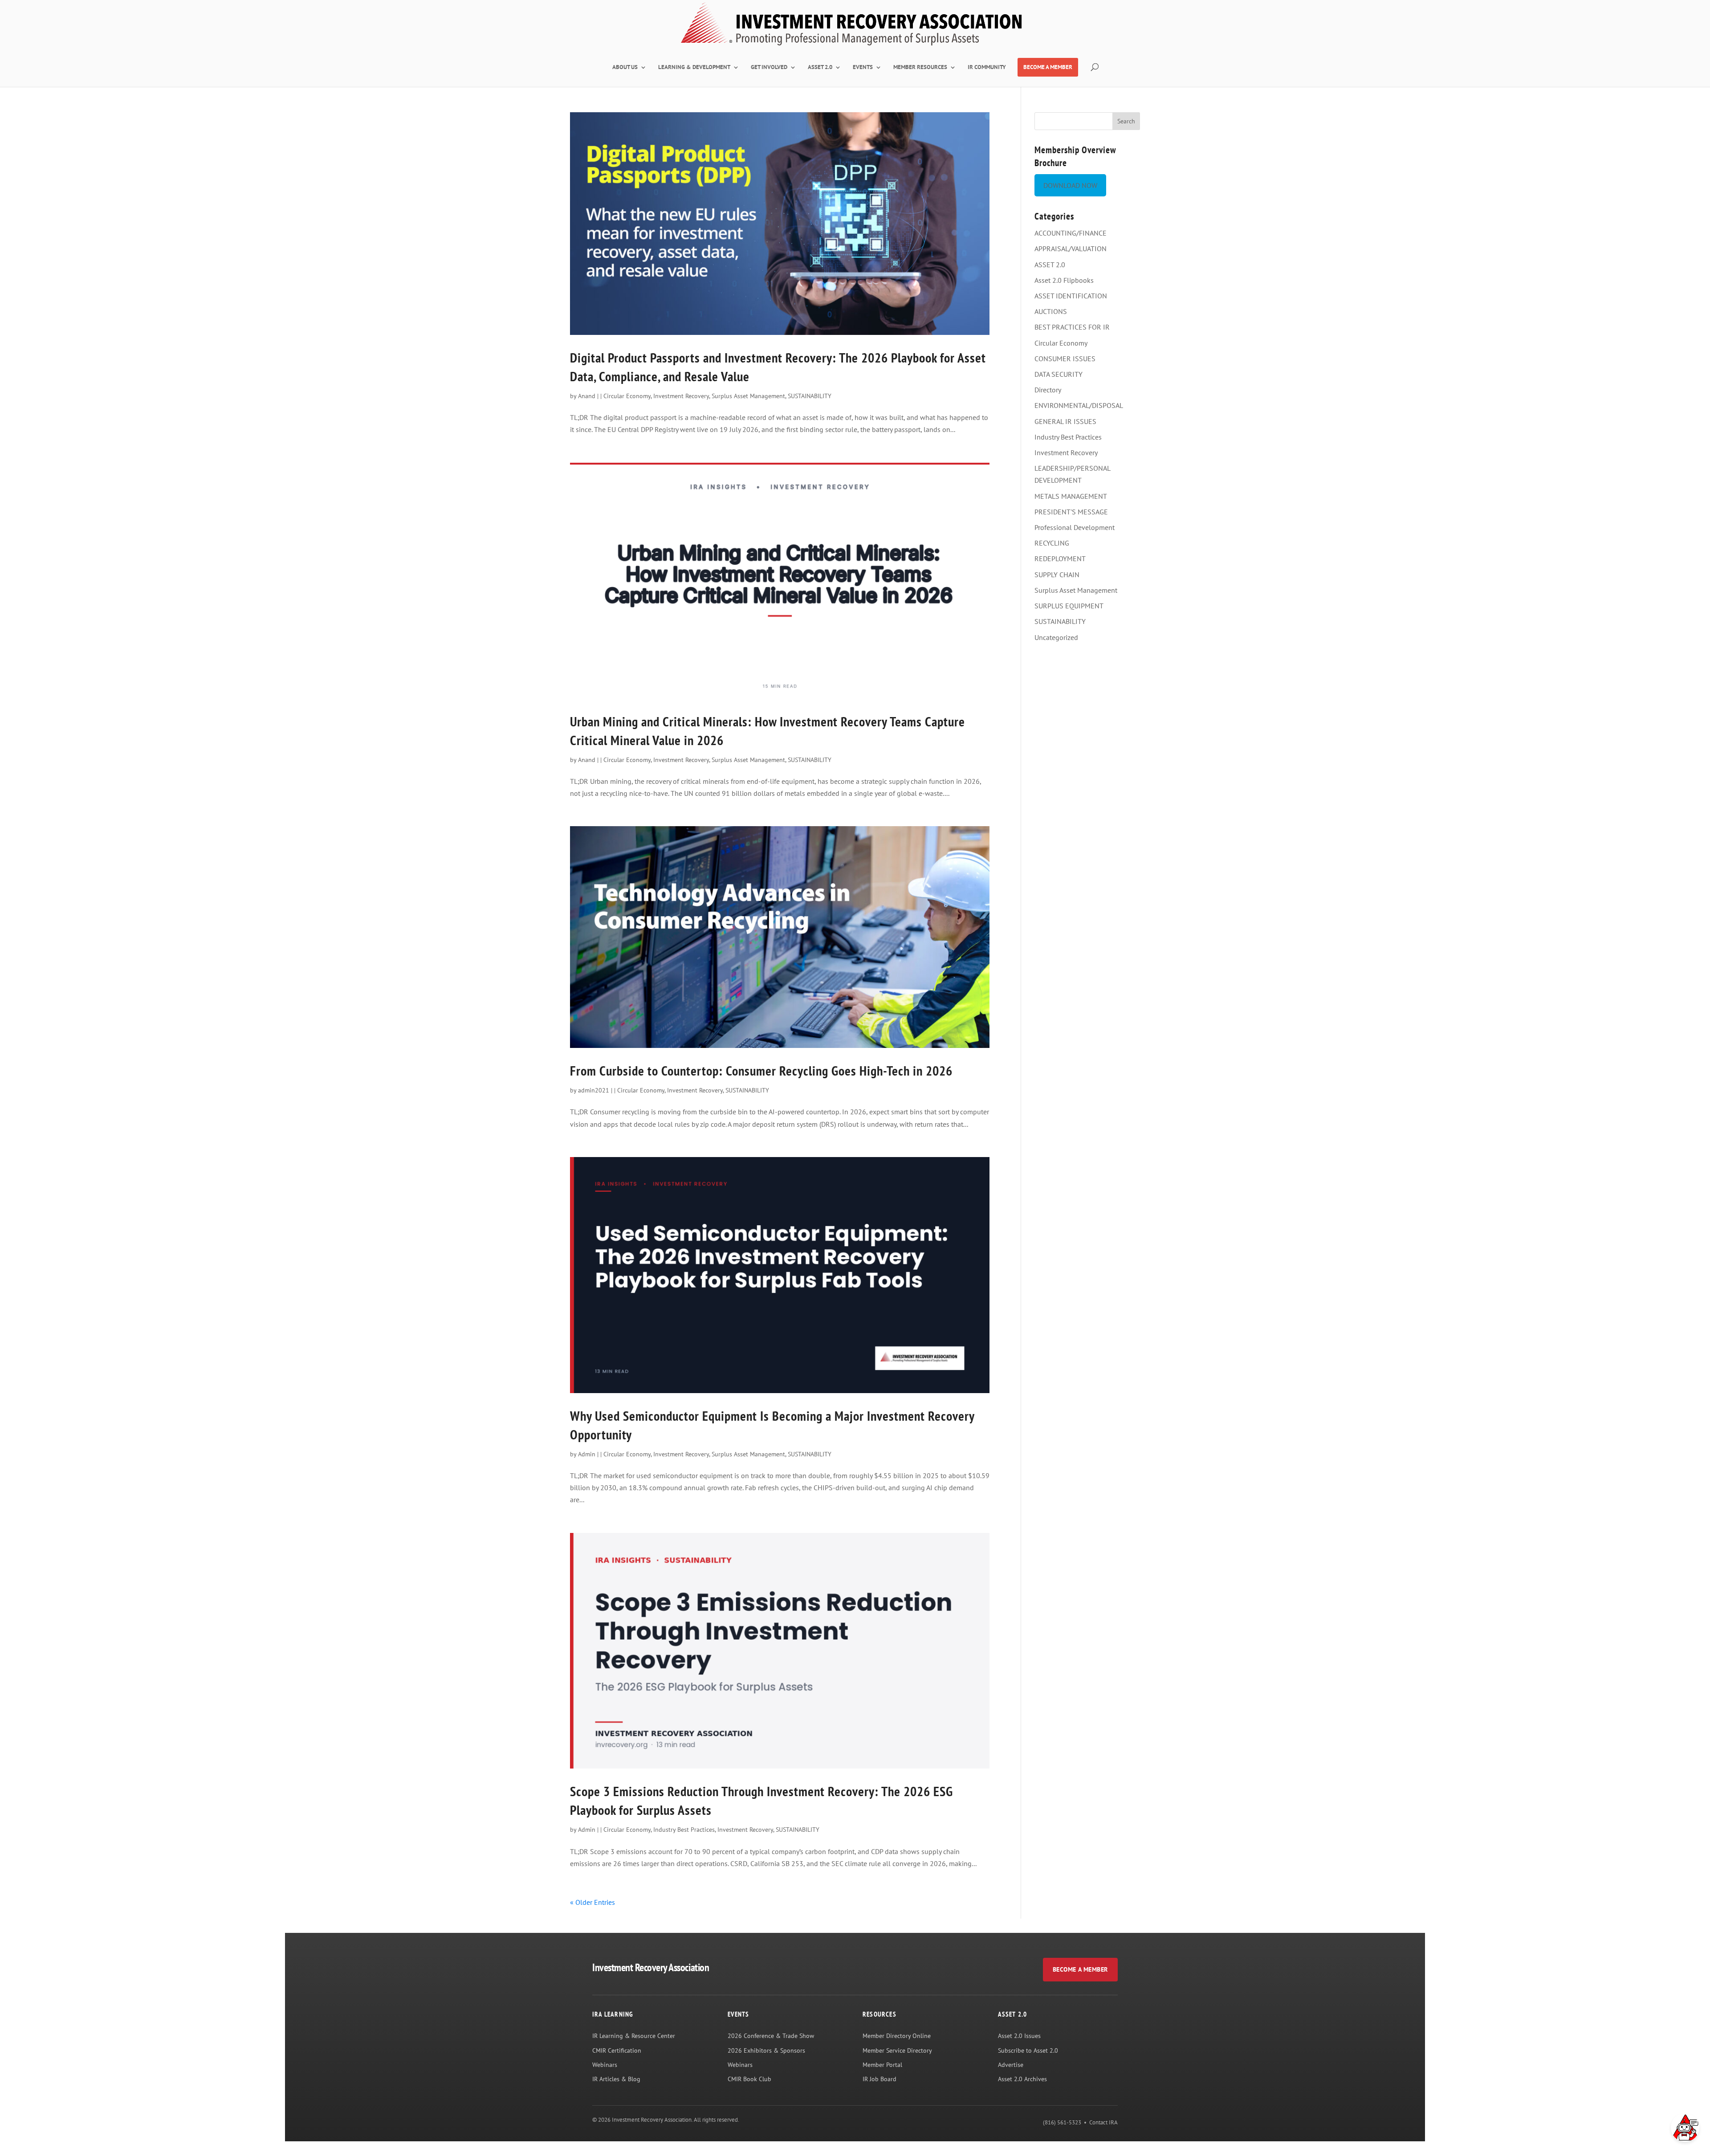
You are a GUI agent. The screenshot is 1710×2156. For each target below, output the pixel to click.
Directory (1048, 390)
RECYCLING (1052, 543)
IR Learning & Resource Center (634, 2036)
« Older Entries (592, 1902)
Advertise (1011, 2065)
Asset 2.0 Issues (1019, 2036)
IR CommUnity (987, 67)
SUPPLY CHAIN (1057, 575)
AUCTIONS (1051, 311)
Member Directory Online (897, 2036)
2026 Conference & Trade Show (771, 2036)
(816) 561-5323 (1062, 2122)
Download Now (1070, 185)
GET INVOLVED (769, 67)
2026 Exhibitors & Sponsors (766, 2050)
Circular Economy (627, 396)
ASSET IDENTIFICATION (1071, 296)
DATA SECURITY (1059, 374)
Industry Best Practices (684, 1830)
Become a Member (1080, 1969)
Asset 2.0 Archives (1022, 2079)
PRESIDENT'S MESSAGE (1071, 512)
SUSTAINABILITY (810, 396)
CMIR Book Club (749, 2079)
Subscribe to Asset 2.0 (1028, 2050)
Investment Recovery (681, 396)
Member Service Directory (897, 2050)
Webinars (605, 2065)
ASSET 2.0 (820, 67)
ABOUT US (625, 67)
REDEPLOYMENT (1060, 558)
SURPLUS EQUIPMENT (1069, 606)
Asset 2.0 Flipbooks (1064, 280)
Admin (587, 1454)
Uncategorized (1056, 637)
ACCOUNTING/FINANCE (1071, 233)
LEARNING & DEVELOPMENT (694, 67)
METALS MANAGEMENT (1071, 496)
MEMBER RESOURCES (920, 67)
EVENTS (863, 67)
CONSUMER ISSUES (1065, 359)
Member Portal (882, 2065)
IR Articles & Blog (616, 2079)
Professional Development (1075, 527)
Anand (587, 396)
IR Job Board (879, 2079)
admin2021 (594, 1090)
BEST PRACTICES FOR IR (1072, 327)
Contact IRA (1103, 2122)
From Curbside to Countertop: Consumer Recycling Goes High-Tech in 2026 (761, 1070)
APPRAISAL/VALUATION (1071, 249)
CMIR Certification (617, 2050)
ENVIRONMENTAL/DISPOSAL (1079, 405)
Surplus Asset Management (748, 396)
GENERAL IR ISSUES (1065, 421)
